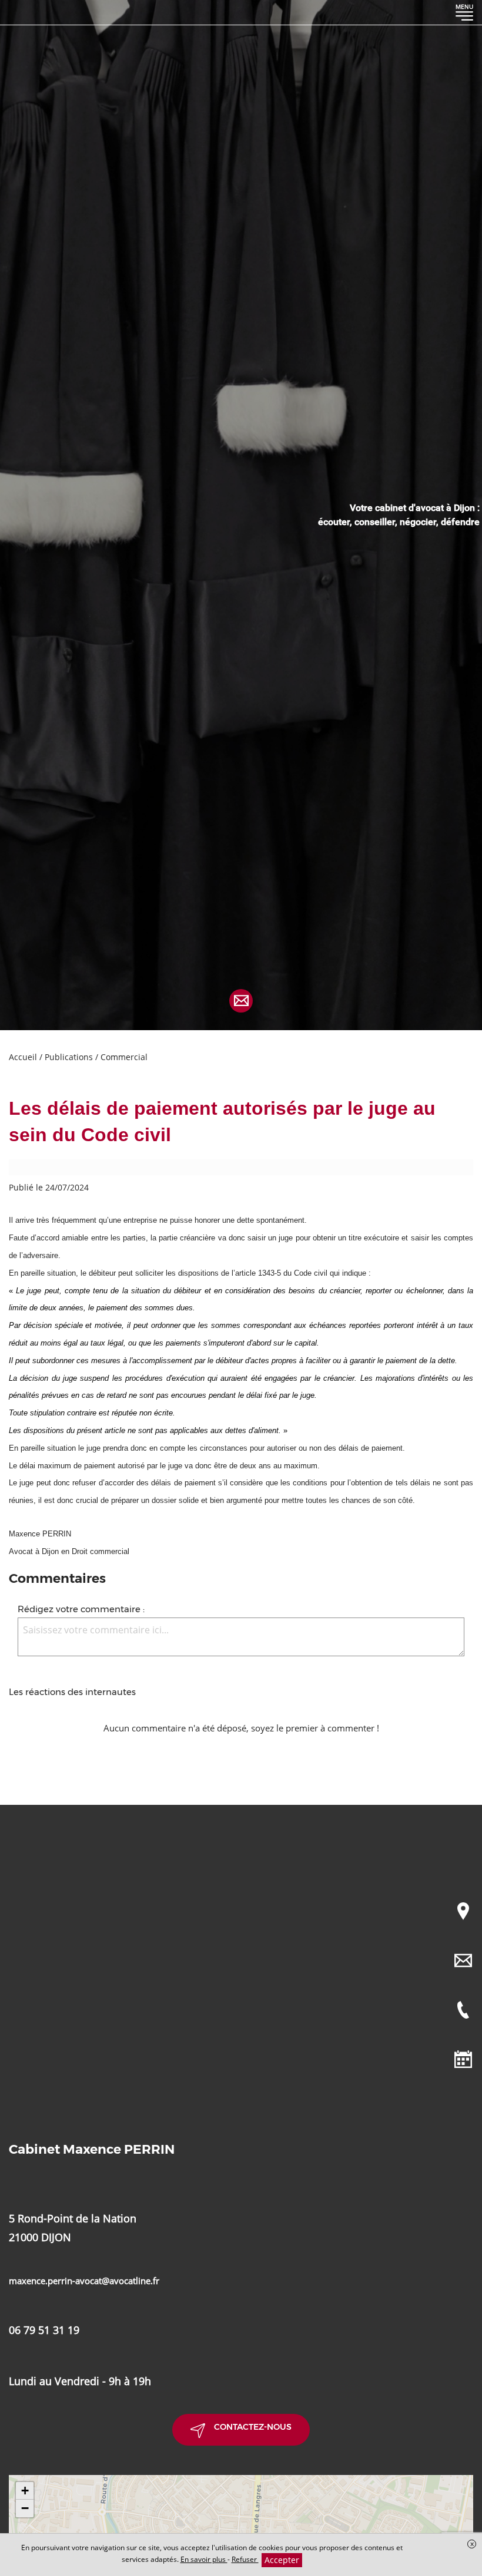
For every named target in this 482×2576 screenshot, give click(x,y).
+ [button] (25, 2491)
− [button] (25, 2508)
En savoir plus (204, 2559)
